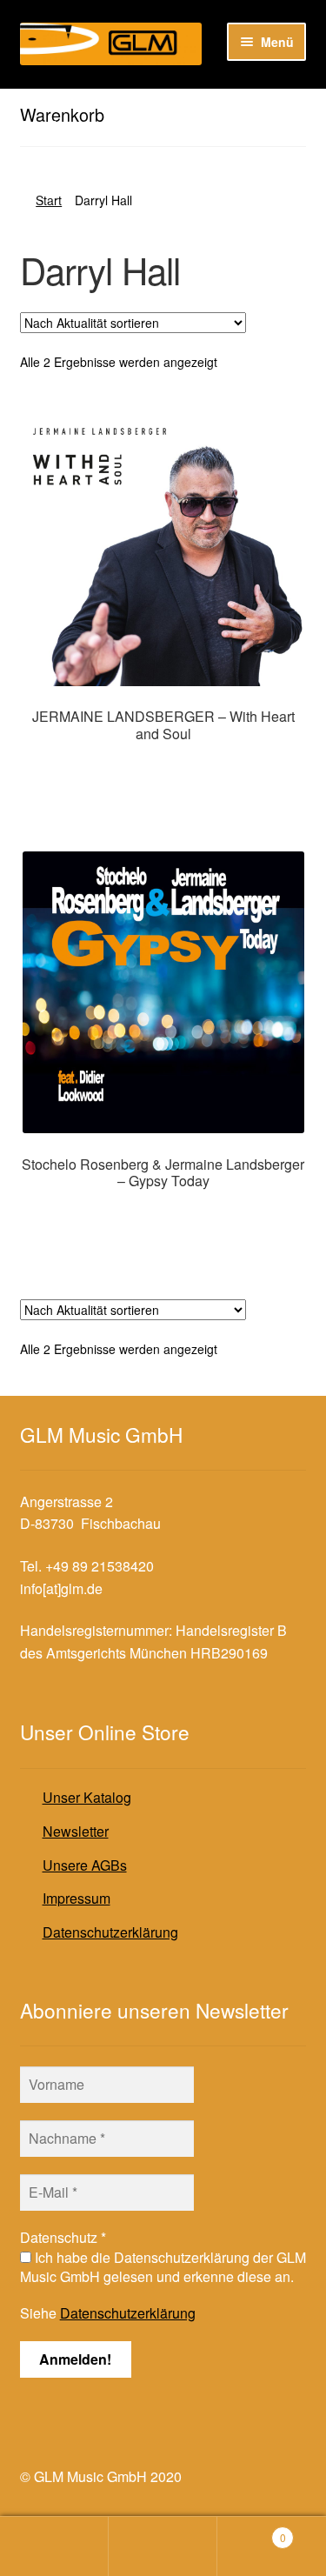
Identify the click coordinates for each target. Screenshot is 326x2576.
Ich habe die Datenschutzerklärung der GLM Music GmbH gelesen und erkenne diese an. (163, 2267)
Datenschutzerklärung (110, 1932)
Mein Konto (54, 2546)
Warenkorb (252, 2531)
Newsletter (76, 1831)
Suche (163, 2546)
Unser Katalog (87, 1797)
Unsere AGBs (85, 1865)
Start (49, 200)
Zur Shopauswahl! (163, 769)
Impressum (77, 1898)
